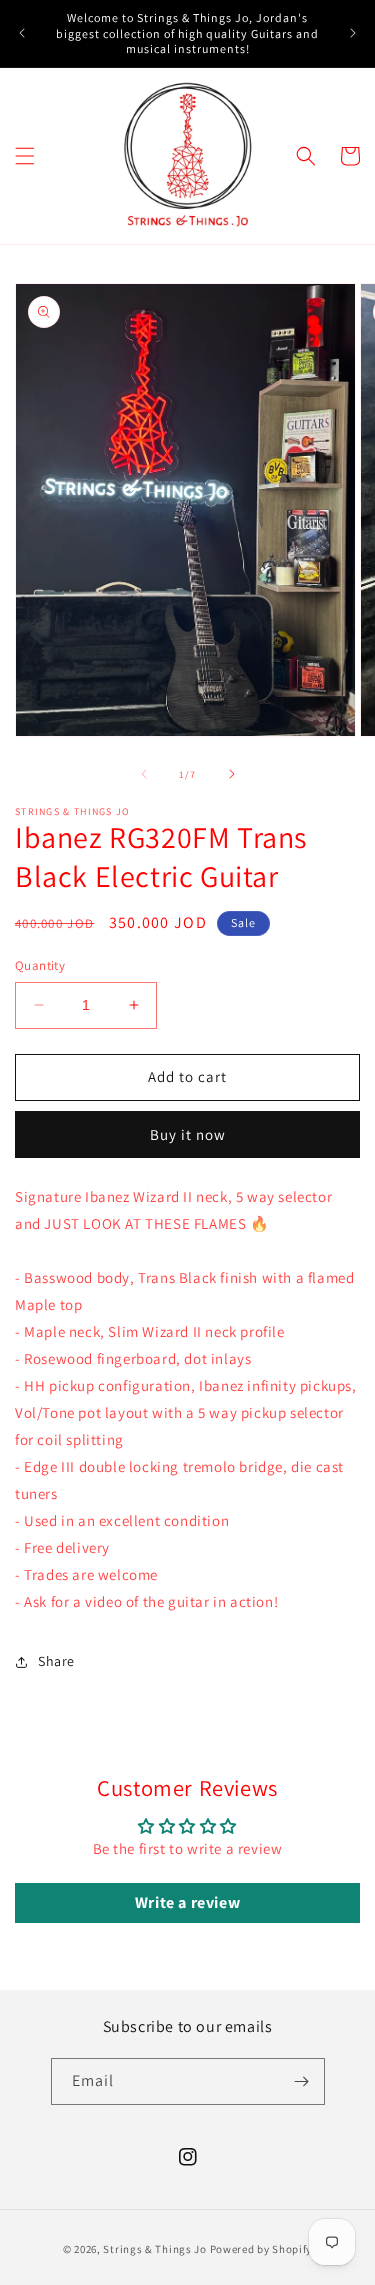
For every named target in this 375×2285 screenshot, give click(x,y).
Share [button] (56, 1661)
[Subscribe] (302, 2081)
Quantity (40, 965)
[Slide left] (144, 774)
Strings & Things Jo (154, 2249)
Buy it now (188, 1134)
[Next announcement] (353, 33)
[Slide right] (232, 774)
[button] (25, 156)
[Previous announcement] (22, 33)
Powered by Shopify (261, 2249)
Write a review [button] (187, 1902)
